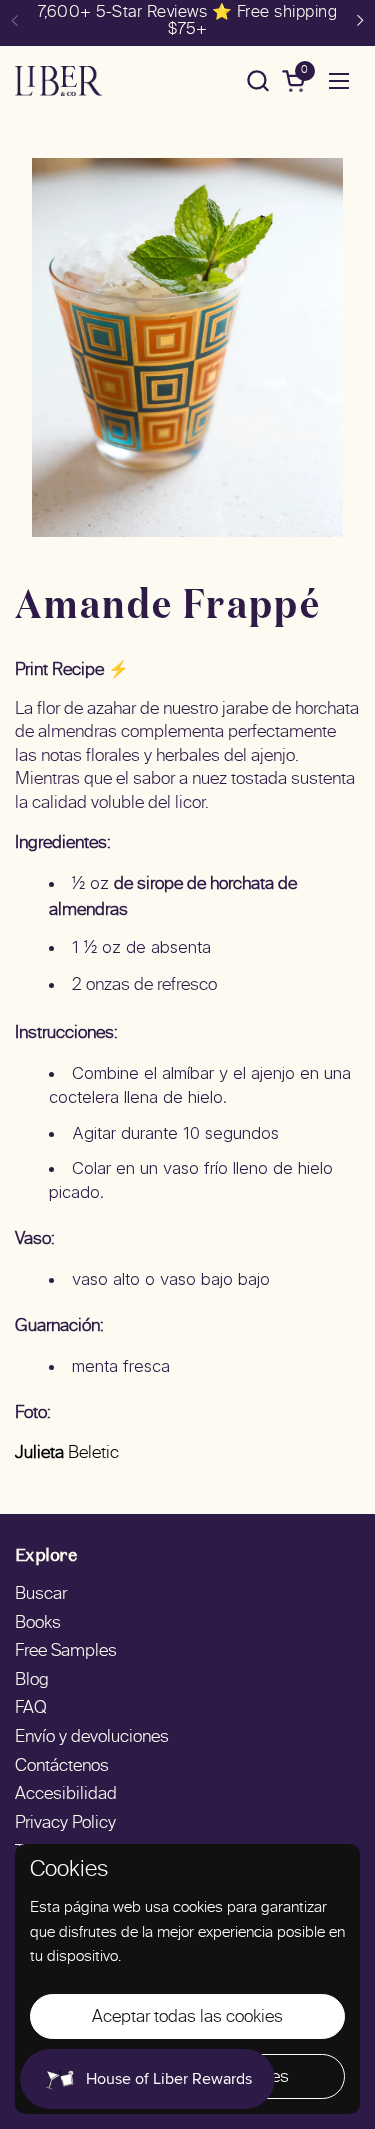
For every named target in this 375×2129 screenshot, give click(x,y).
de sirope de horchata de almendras (173, 898)
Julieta (39, 1454)
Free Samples (66, 1652)
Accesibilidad (66, 1795)
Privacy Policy (65, 1824)
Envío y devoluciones (92, 1738)
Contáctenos (62, 1767)
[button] (257, 80)
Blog (32, 1681)
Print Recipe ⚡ (72, 671)
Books (38, 1624)
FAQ (31, 1709)
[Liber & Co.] (58, 81)
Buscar (41, 1595)
